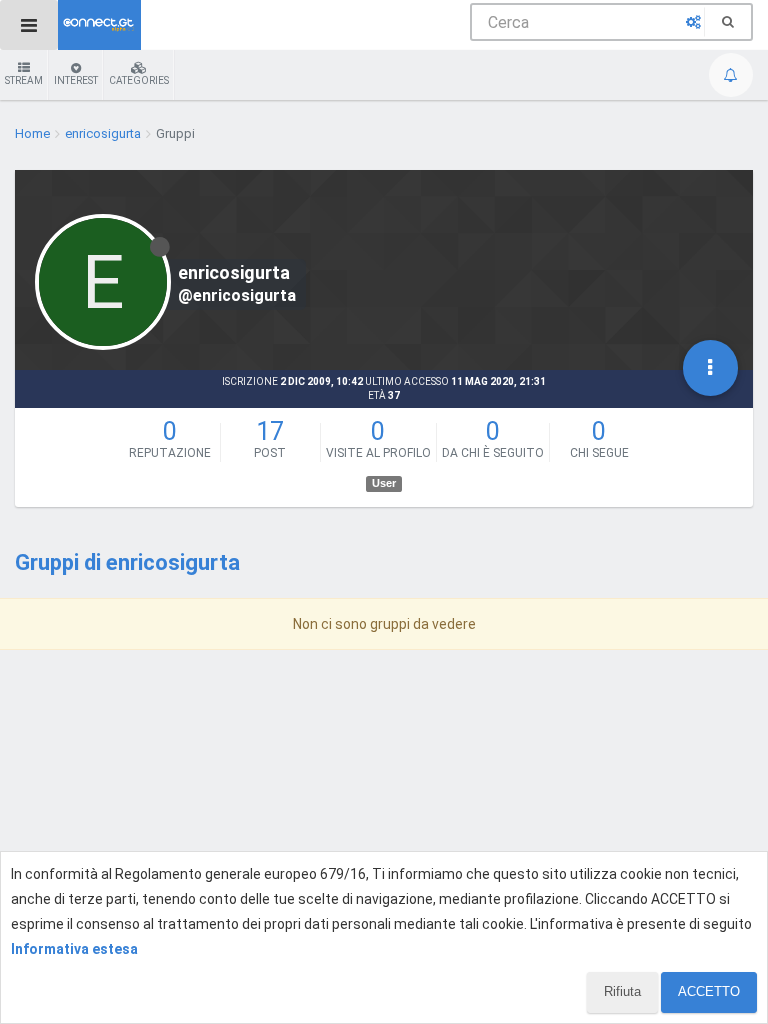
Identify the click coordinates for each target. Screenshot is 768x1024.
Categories (139, 80)
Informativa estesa (74, 949)
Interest (76, 80)
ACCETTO (709, 991)
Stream (24, 80)
